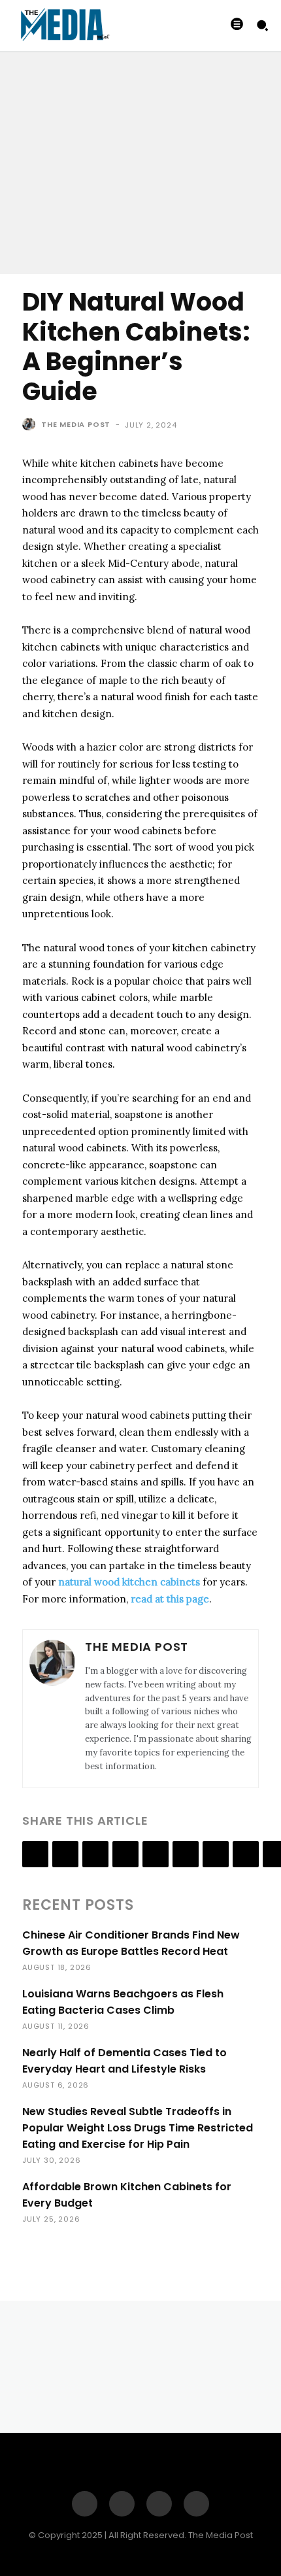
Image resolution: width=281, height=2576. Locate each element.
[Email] (125, 1854)
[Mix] (216, 1854)
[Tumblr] (156, 1854)
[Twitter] (65, 1854)
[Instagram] (122, 2504)
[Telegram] (186, 1854)
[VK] (246, 1854)
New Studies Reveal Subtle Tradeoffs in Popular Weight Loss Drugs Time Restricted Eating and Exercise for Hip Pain (138, 2128)
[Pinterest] (159, 2504)
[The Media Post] (31, 424)
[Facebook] (35, 1854)
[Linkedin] (95, 1854)
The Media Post (76, 424)
